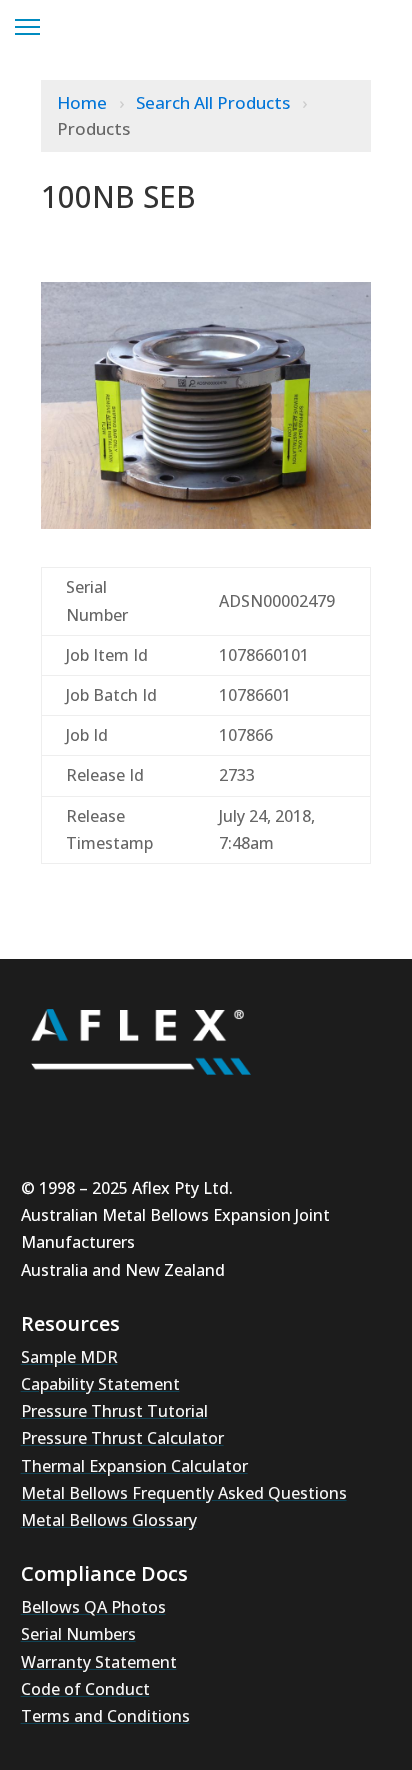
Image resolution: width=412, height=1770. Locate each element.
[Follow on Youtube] (47, 1111)
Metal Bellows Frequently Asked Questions (184, 1493)
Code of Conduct (85, 1689)
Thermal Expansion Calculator (134, 1466)
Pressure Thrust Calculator (122, 1438)
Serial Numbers (78, 1634)
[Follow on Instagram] (107, 1111)
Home (84, 102)
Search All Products (215, 102)
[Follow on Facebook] (227, 1111)
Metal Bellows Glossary (109, 1520)
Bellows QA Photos (93, 1607)
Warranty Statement (99, 1662)
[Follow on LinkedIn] (167, 1111)
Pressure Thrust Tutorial (114, 1411)
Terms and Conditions (105, 1716)
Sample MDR (69, 1357)
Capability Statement (100, 1384)
